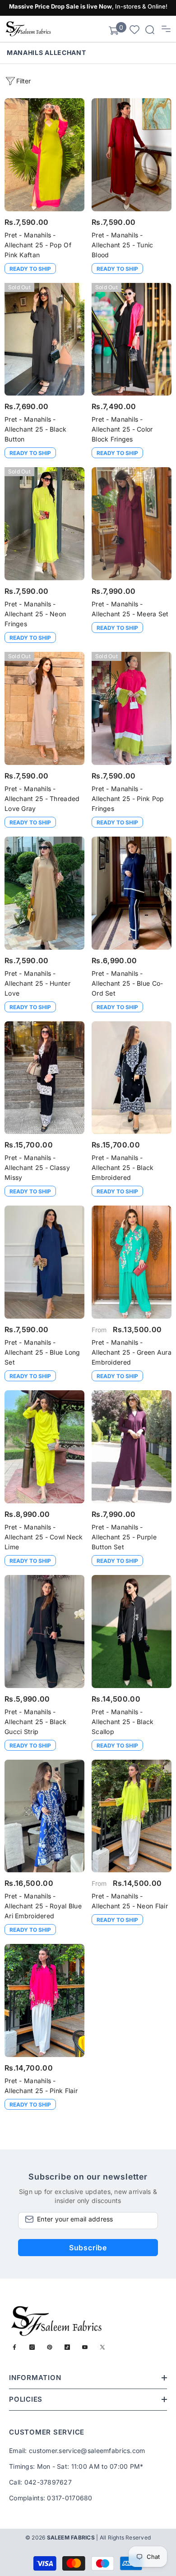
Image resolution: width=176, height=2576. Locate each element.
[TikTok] (67, 2347)
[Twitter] (102, 2347)
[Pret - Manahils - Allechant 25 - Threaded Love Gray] (44, 708)
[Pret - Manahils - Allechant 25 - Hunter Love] (44, 893)
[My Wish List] (134, 29)
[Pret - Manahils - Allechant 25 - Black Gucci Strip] (44, 1632)
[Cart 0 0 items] (114, 31)
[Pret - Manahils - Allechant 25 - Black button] (44, 339)
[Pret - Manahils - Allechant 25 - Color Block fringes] (132, 339)
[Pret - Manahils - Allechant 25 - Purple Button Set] (132, 1447)
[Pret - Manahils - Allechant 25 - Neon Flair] (132, 1816)
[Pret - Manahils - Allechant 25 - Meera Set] (132, 524)
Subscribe (88, 2248)
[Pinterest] (50, 2347)
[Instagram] (32, 2347)
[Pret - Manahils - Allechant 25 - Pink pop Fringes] (132, 708)
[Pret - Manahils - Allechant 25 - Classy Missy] (44, 1078)
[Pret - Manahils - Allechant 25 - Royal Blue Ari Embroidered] (44, 1816)
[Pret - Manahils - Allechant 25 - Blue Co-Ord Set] (132, 893)
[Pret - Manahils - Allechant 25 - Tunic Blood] (132, 155)
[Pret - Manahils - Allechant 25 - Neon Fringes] (44, 524)
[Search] (150, 30)
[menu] (166, 29)
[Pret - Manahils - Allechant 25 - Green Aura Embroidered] (132, 1262)
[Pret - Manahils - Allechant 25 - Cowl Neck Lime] (44, 1447)
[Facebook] (14, 2347)
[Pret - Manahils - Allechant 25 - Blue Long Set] (44, 1262)
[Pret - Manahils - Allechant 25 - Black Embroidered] (132, 1078)
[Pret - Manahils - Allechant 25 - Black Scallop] (132, 1632)
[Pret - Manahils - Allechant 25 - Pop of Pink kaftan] (44, 155)
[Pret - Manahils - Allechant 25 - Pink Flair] (44, 2000)
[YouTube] (85, 2347)
